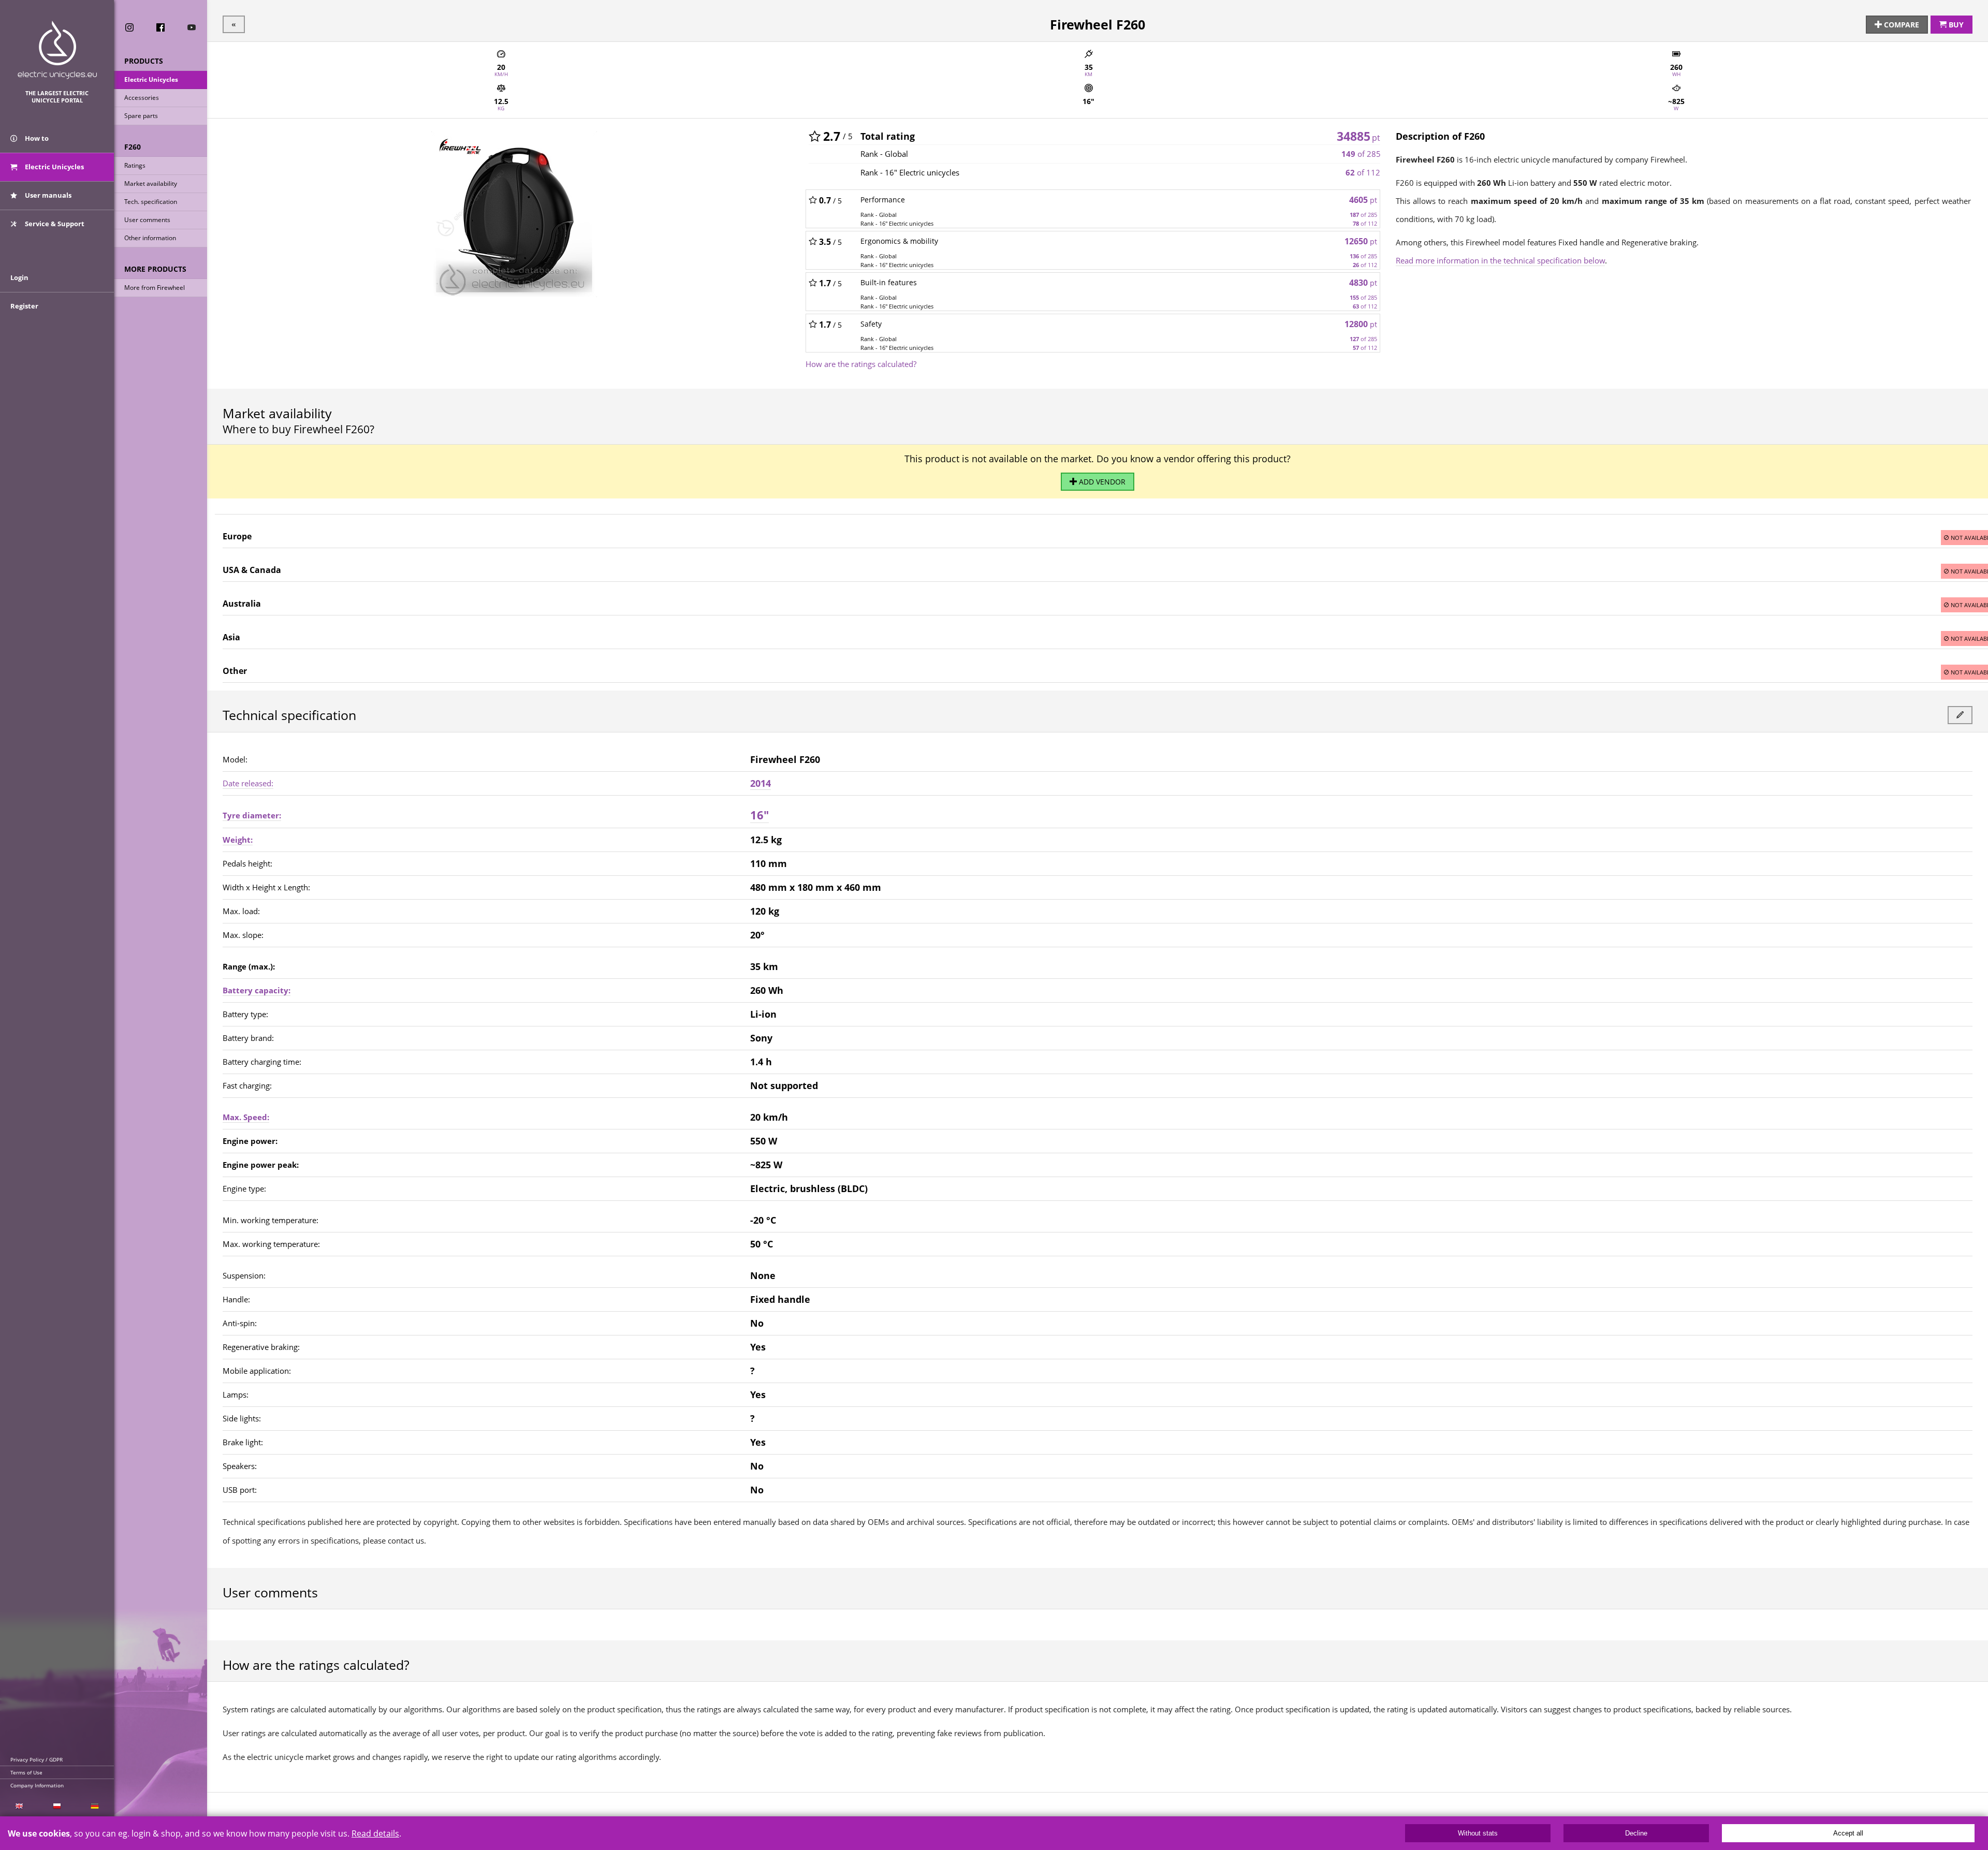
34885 (1358, 136)
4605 (1363, 200)
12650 (1361, 241)
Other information (150, 238)
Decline (1636, 1833)
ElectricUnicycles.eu (57, 50)
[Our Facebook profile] (160, 27)
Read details (375, 1833)
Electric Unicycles (151, 79)
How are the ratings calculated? (861, 364)
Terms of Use (26, 1772)
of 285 (1361, 154)
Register (24, 306)
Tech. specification (151, 202)
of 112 (1363, 172)
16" (759, 815)
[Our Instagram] (129, 27)
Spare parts (141, 116)
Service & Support (54, 224)
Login (19, 277)
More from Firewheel (155, 288)
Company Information (37, 1785)
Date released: (248, 783)
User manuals (47, 195)
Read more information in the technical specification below (1500, 260)
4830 (1363, 283)
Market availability (151, 183)
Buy (1955, 25)
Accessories (142, 98)
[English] (19, 1806)
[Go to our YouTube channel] (192, 27)
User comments (147, 220)
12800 (1361, 324)
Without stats (1478, 1833)
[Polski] (57, 1806)
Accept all (1848, 1833)
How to (36, 138)
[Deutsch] (95, 1806)
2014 (761, 783)
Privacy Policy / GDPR (36, 1759)
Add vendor (1101, 482)
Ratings (135, 165)
